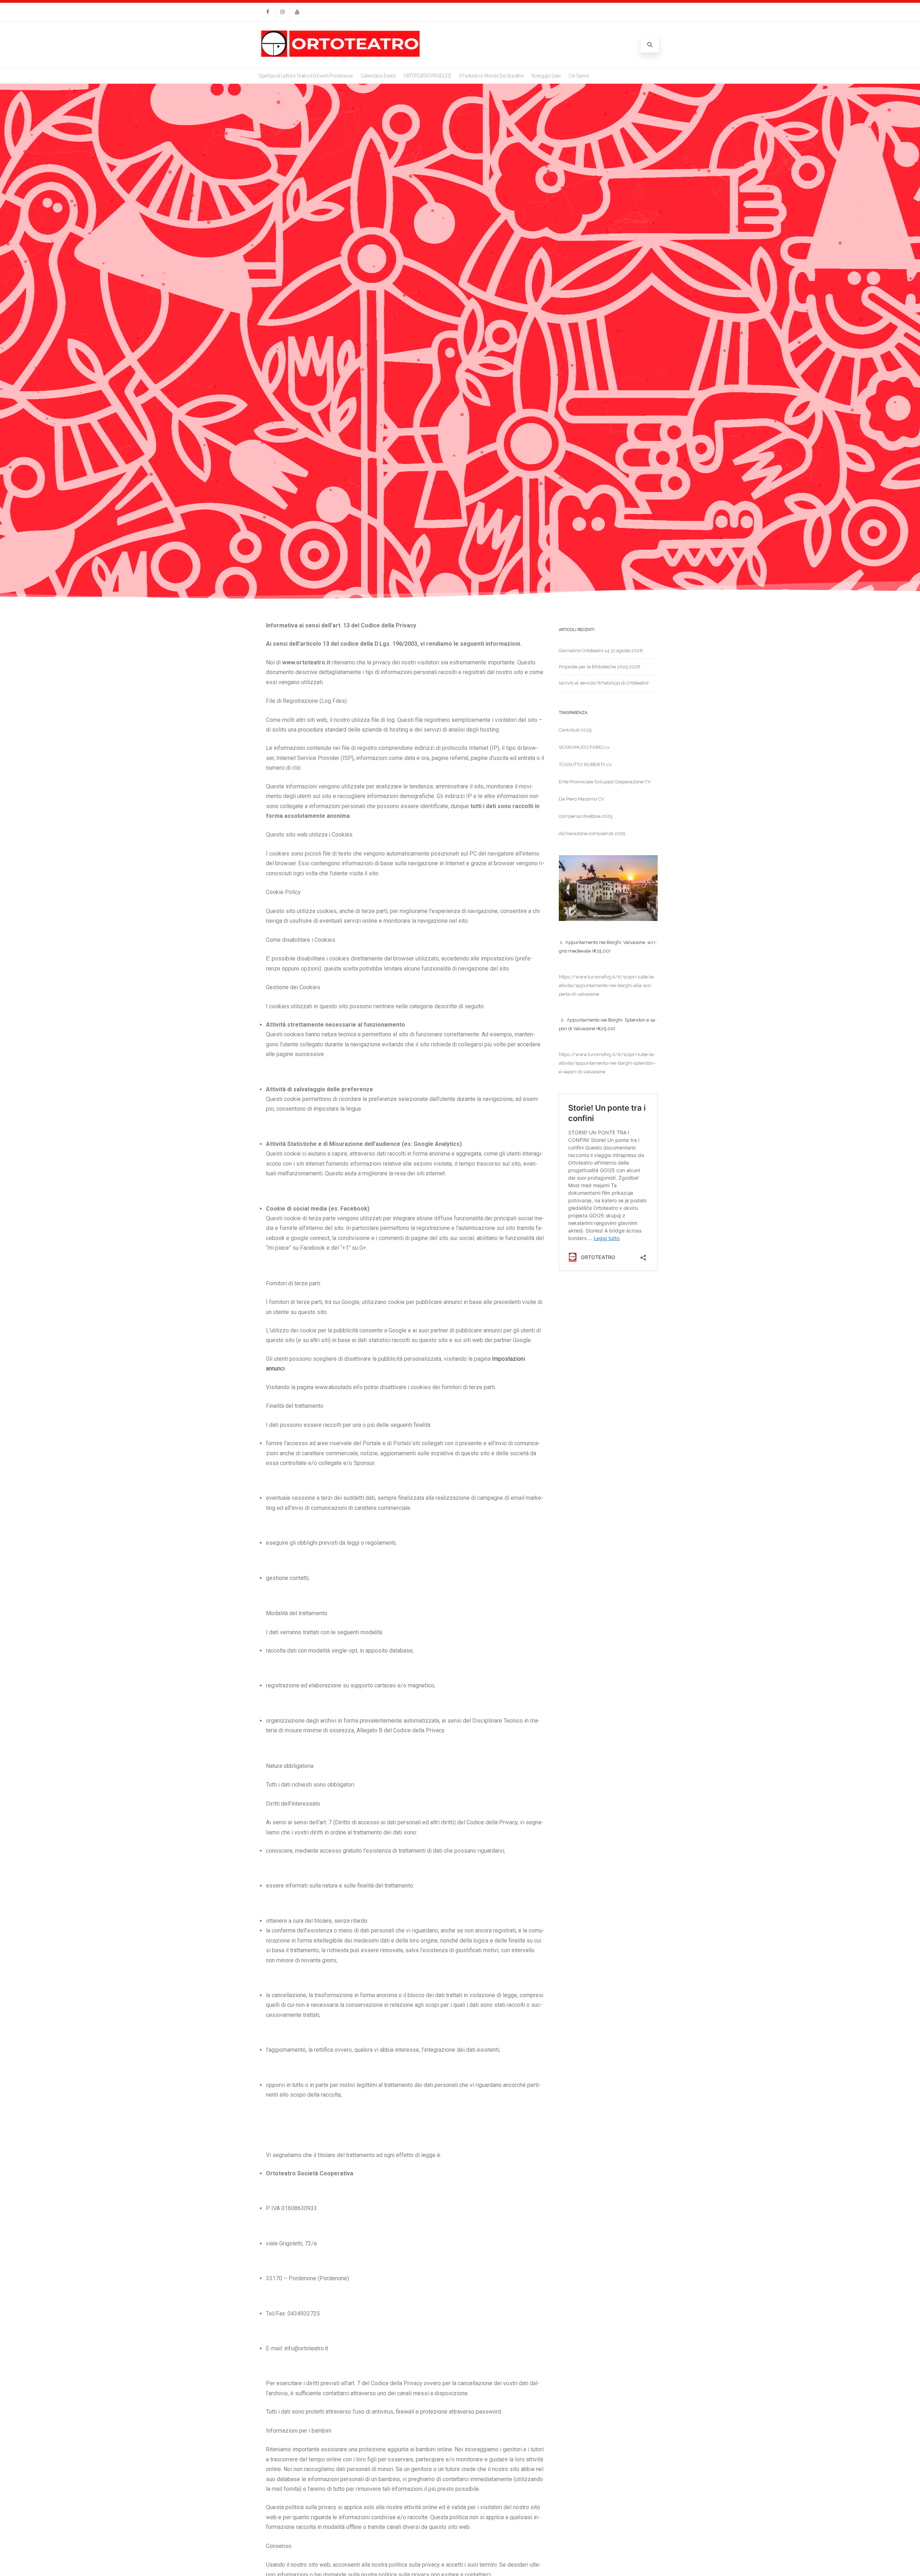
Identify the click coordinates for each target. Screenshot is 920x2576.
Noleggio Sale (546, 76)
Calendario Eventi (378, 76)
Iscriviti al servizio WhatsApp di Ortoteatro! (604, 683)
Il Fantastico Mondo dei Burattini (491, 76)
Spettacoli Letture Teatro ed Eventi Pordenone (306, 76)
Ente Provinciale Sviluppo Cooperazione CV (605, 782)
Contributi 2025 (575, 730)
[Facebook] (268, 12)
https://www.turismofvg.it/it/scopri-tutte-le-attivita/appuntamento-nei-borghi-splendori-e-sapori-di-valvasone (607, 1063)
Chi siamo (579, 76)
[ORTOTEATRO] (341, 56)
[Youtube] (297, 12)
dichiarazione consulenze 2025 (592, 833)
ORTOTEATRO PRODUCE (427, 76)
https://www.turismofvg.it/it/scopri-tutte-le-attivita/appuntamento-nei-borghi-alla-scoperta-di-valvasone (607, 985)
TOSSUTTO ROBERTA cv (585, 764)
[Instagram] (282, 12)
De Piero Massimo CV (581, 799)
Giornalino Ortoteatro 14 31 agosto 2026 (601, 651)
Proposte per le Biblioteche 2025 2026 (600, 667)
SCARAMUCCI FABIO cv (584, 747)
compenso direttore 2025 (586, 816)
